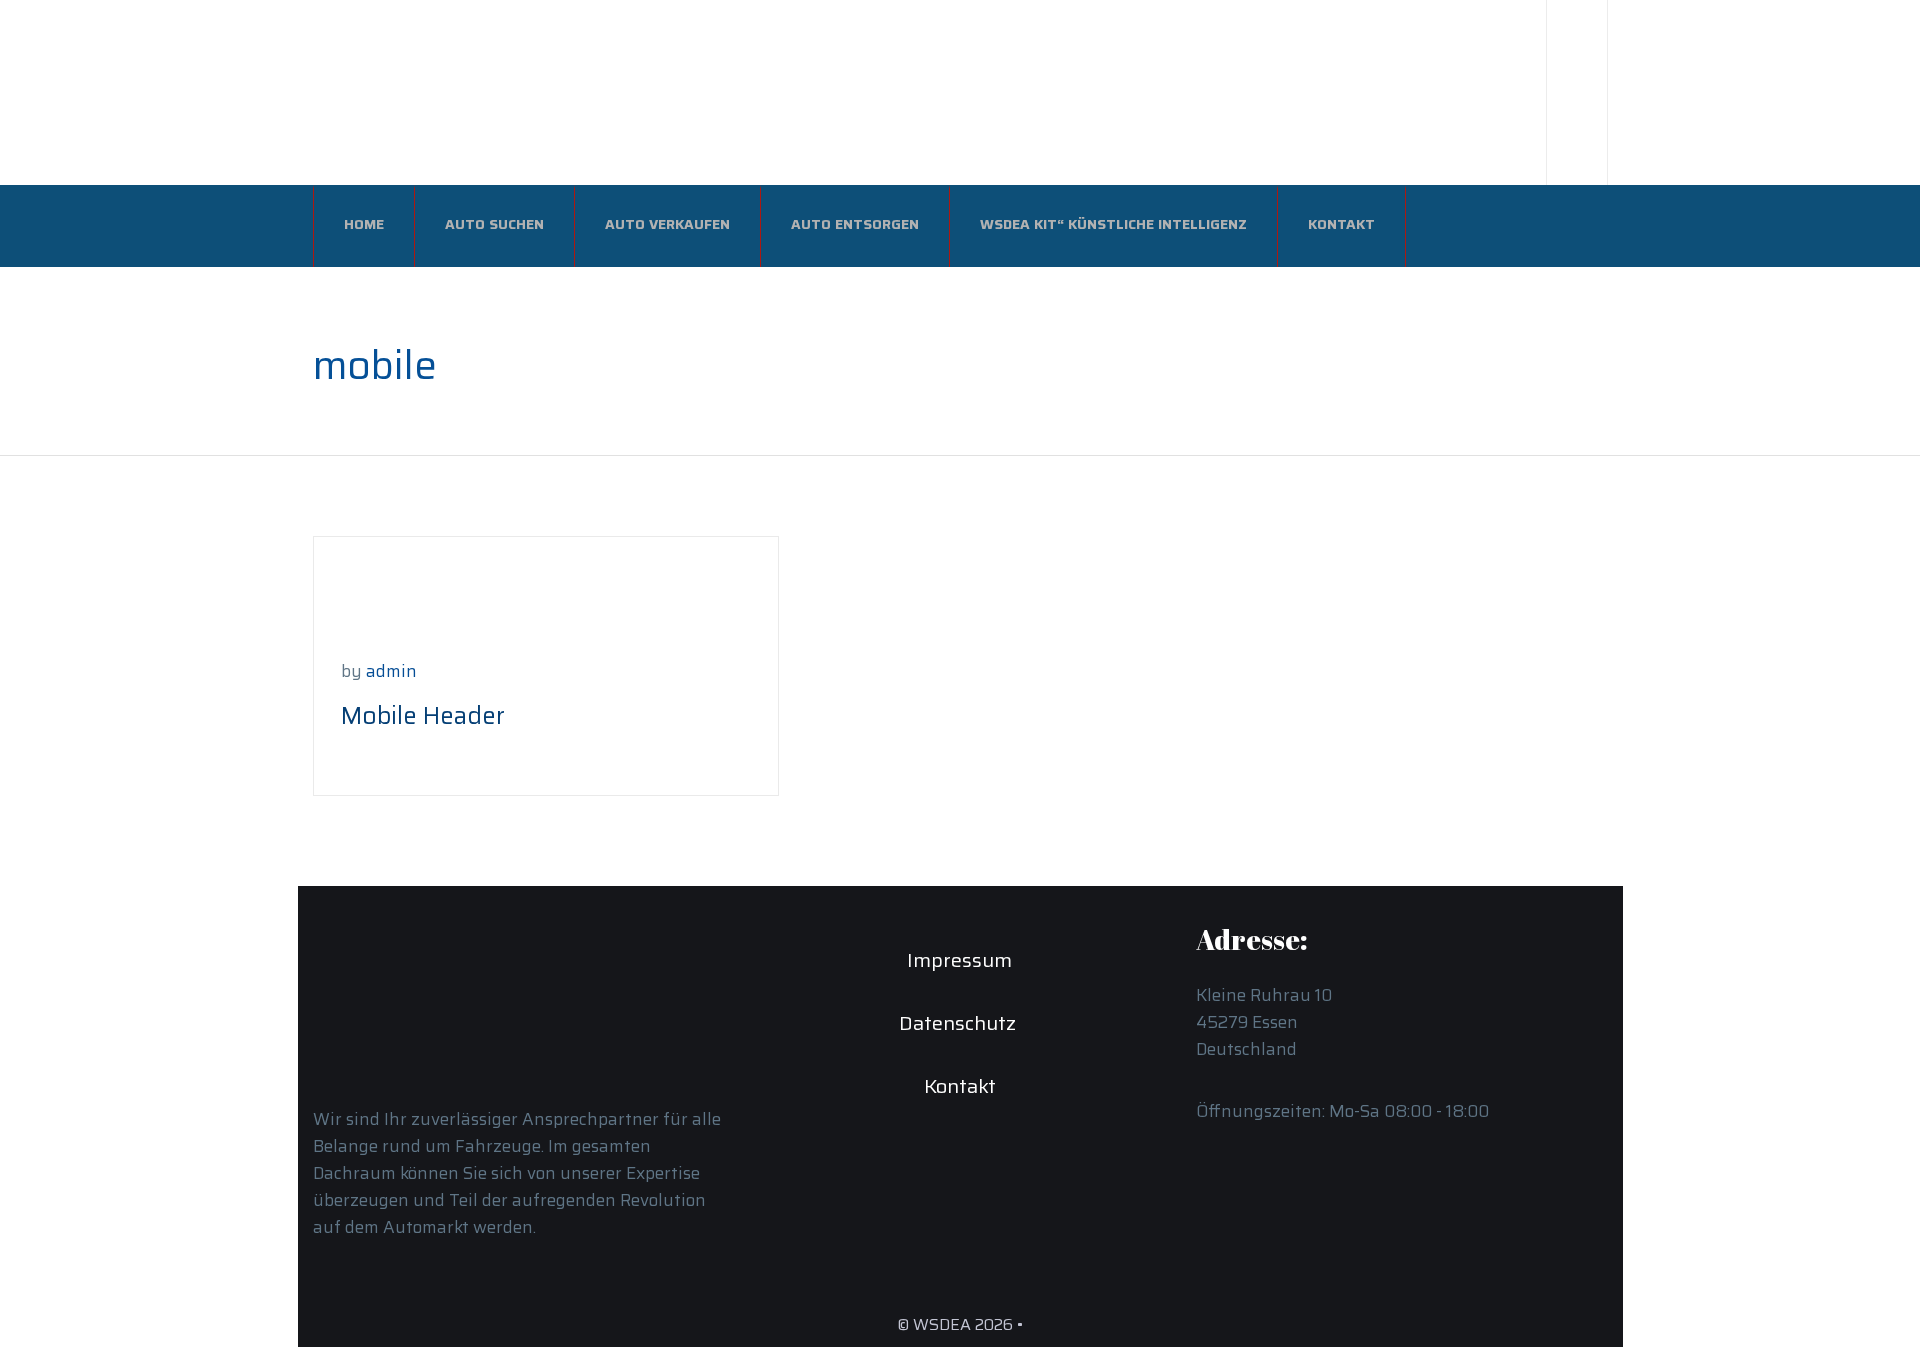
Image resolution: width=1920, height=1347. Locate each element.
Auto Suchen (494, 224)
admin (391, 671)
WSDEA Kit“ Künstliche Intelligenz (1113, 224)
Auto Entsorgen (855, 224)
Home (364, 224)
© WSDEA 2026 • (960, 1324)
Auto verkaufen (667, 224)
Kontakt (1341, 224)
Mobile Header (423, 716)
